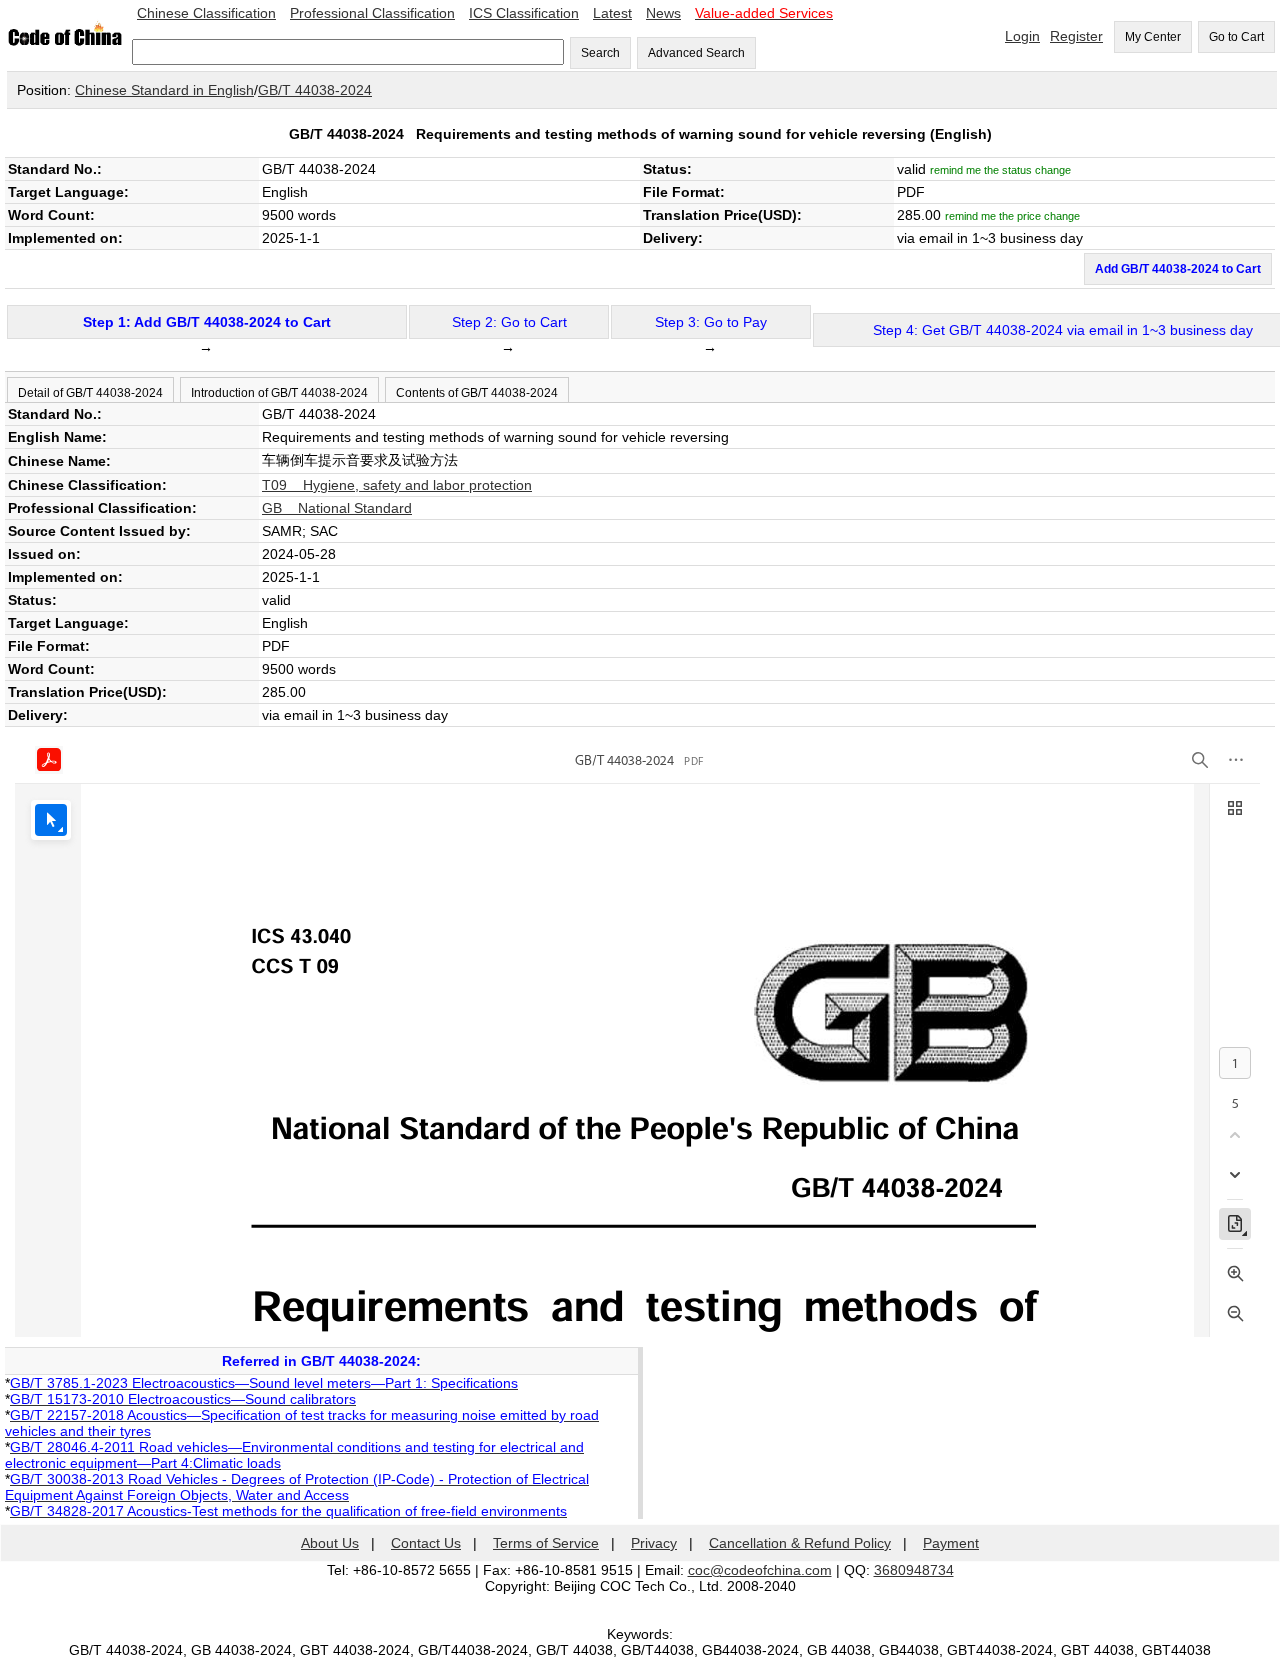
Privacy (654, 1543)
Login (1022, 36)
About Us (330, 1543)
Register (1076, 36)
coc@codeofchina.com (760, 1570)
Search (600, 53)
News (663, 13)
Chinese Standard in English (164, 90)
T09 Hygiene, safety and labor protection (397, 485)
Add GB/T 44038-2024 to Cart (1178, 269)
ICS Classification (524, 13)
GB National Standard (337, 508)
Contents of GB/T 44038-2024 (477, 393)
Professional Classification (372, 13)
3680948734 (914, 1570)
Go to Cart (1236, 37)
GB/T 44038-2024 (315, 90)
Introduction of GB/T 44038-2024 (279, 393)
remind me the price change (1012, 216)
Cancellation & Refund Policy (800, 1543)
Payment (951, 1543)
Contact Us (426, 1543)
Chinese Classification (206, 13)
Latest (612, 13)
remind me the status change (1000, 170)
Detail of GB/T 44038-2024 (90, 393)
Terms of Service (546, 1543)
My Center (1153, 37)
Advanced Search (696, 53)
